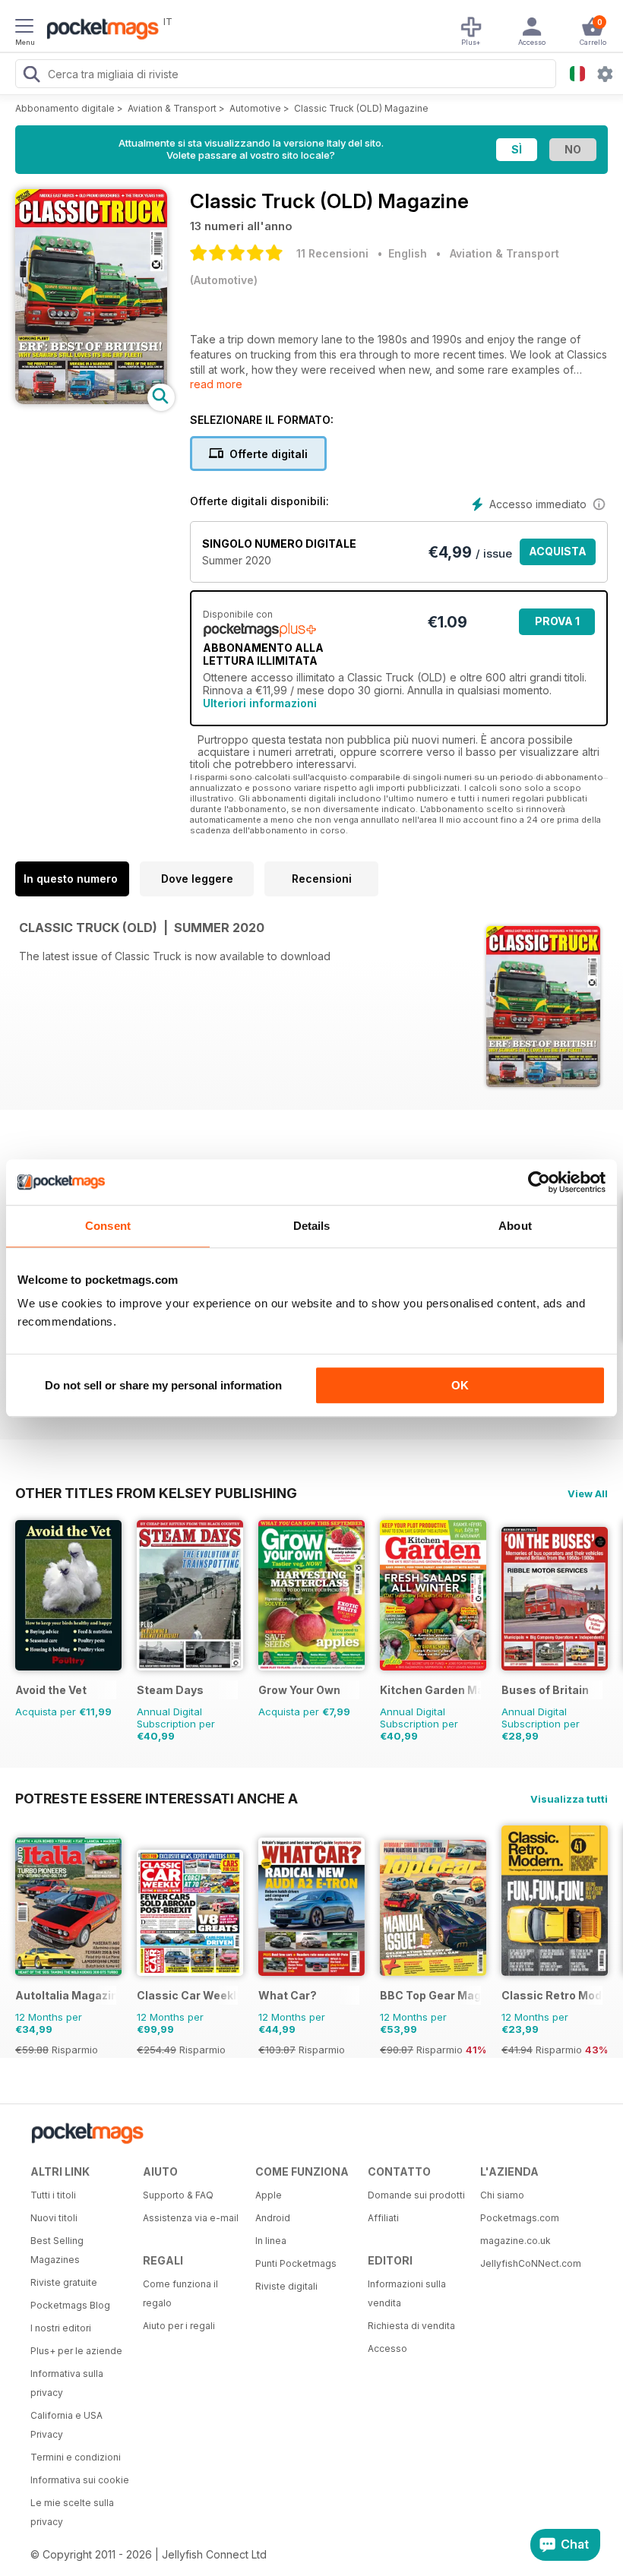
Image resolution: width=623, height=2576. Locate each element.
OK (460, 1385)
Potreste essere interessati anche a (157, 1798)
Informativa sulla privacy (67, 2383)
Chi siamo (502, 2195)
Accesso (387, 2348)
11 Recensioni (332, 253)
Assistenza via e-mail (191, 2218)
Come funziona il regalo (180, 2293)
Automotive (255, 108)
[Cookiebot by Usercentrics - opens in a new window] (539, 1182)
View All (588, 1493)
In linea (271, 2241)
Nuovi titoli (54, 2218)
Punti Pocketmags (296, 2263)
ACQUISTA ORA (558, 555)
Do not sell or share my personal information (163, 1385)
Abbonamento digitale (65, 108)
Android (273, 2218)
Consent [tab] (108, 1226)
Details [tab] (312, 1226)
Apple (269, 2195)
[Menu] (24, 28)
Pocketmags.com (520, 2218)
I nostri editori (61, 2328)
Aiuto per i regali (179, 2326)
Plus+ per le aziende (76, 2351)
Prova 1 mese (557, 625)
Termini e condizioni (76, 2457)
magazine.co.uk (515, 2241)
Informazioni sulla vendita (407, 2293)
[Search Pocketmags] (31, 76)
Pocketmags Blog (70, 2305)
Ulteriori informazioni (260, 703)
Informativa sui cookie (80, 2480)
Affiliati (383, 2218)
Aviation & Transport (172, 108)
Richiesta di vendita (411, 2326)
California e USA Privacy (66, 2425)
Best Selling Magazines (57, 2250)
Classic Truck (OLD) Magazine (361, 108)
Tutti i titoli (53, 2195)
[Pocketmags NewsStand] (99, 30)
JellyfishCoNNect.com (531, 2263)
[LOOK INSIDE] (91, 400)
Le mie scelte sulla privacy (72, 2512)
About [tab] (515, 1226)
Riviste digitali (286, 2286)
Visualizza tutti (569, 1799)
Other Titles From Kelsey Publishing (156, 1493)
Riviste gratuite (64, 2282)
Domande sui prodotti (416, 2195)
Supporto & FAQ (178, 2195)
